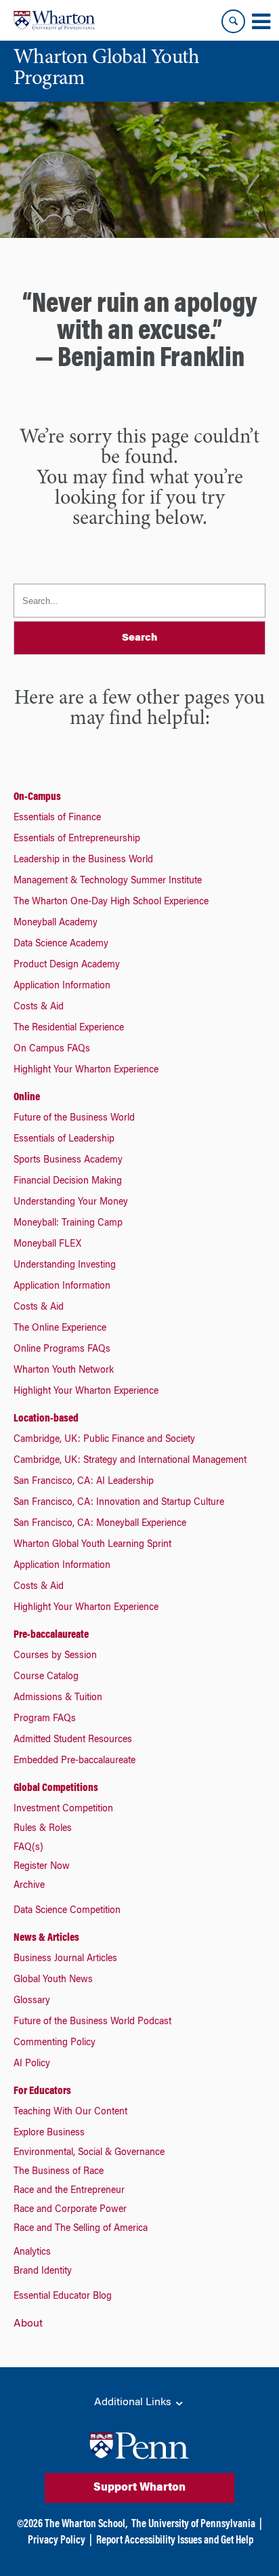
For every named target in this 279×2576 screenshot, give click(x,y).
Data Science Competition (67, 1911)
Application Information (62, 986)
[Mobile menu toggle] (261, 22)
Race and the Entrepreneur (69, 2191)
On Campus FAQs (52, 1049)
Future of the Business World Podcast (92, 2022)
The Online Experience (60, 1329)
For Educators (42, 2091)
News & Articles (46, 1938)
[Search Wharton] (233, 21)
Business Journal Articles (65, 1959)
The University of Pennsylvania (193, 2524)
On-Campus (37, 797)
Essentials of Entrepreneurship (77, 839)
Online (27, 1098)
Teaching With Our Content (70, 2112)
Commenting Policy (55, 2043)
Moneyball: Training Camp (68, 1224)
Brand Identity (43, 2272)
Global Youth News (53, 1980)
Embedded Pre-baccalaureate (74, 1761)
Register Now (42, 1867)
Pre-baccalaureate (51, 1635)
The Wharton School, (86, 2524)
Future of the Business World (74, 1119)
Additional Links (134, 2402)
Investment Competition (63, 1809)
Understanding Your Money (71, 1203)
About (28, 2324)
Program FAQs (45, 1719)
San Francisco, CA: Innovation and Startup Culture (119, 1503)
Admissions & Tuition (58, 1698)
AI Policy (32, 2064)
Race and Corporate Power (70, 2210)
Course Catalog (46, 1677)
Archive (29, 1886)
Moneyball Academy (56, 923)
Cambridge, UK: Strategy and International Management (130, 1461)
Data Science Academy (61, 944)
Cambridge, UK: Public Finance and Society (104, 1440)
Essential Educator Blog (63, 2297)
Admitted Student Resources (73, 1740)
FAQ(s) (28, 1848)
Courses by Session (55, 1656)
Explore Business (49, 2133)
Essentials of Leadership (64, 1140)
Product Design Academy (67, 965)
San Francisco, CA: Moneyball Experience (100, 1524)
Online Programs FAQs (62, 1350)
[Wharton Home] (54, 20)
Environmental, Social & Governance (89, 2153)
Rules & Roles (43, 1829)
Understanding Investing (65, 1266)
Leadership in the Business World (83, 860)
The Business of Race (59, 2172)
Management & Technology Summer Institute (108, 881)
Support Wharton (139, 2488)
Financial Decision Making (68, 1182)
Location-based (46, 1419)
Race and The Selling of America (81, 2229)
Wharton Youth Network (64, 1371)
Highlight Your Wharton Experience (86, 1070)
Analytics (32, 2253)
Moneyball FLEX (47, 1245)
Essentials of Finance (57, 818)
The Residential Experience (69, 1028)
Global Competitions (56, 1788)
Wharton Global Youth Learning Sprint (92, 1545)
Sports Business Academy (68, 1161)
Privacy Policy (57, 2541)
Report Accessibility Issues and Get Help (175, 2541)
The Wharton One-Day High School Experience (111, 902)
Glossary (32, 2001)
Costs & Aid (39, 1007)
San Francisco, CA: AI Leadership (84, 1482)
